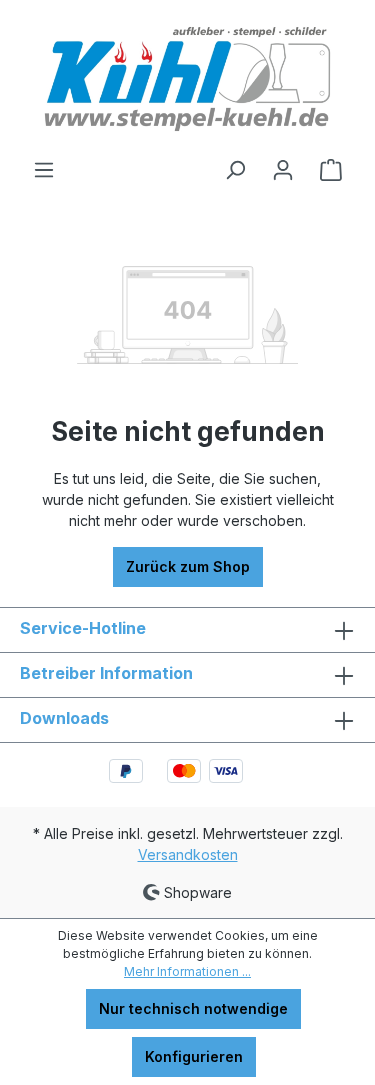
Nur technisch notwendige (193, 1008)
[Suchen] (235, 170)
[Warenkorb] (331, 170)
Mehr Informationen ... (187, 971)
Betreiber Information (106, 673)
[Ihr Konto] (283, 170)
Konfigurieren (194, 1056)
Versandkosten (188, 854)
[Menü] (44, 170)
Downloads (64, 718)
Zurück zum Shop (188, 566)
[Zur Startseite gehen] (187, 79)
